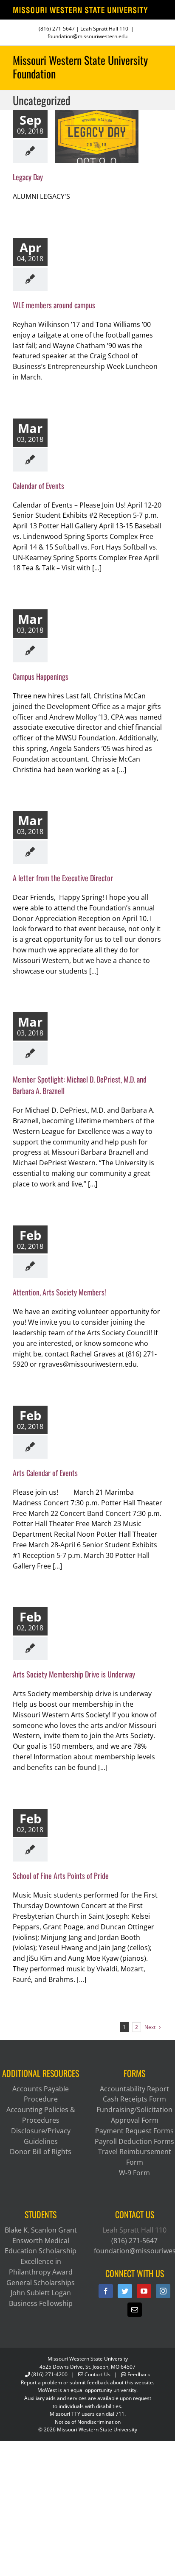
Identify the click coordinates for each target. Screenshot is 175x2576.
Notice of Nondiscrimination (88, 2422)
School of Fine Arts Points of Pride (62, 1875)
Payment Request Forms (134, 2131)
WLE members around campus (54, 305)
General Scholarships (41, 2283)
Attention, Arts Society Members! (59, 1292)
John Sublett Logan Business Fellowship (41, 2298)
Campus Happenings (41, 676)
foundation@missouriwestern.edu (87, 36)
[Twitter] (125, 2291)
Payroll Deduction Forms (134, 2141)
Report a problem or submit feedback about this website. (87, 2382)
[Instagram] (163, 2291)
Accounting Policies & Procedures (41, 2115)
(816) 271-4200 (49, 2374)
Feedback (139, 2374)
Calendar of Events (38, 486)
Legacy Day (28, 177)
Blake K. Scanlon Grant (41, 2230)
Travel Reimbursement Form (135, 2157)
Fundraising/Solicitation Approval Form (134, 2115)
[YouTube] (144, 2291)
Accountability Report (134, 2089)
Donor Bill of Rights (41, 2152)
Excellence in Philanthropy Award (41, 2267)
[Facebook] (106, 2291)
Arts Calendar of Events (45, 1473)
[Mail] (135, 2310)
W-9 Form (134, 2173)
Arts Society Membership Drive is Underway (74, 1674)
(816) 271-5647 (57, 29)
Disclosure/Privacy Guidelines (41, 2136)
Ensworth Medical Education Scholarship (41, 2246)
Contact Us (97, 2374)
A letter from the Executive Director (63, 878)
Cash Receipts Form (134, 2099)
